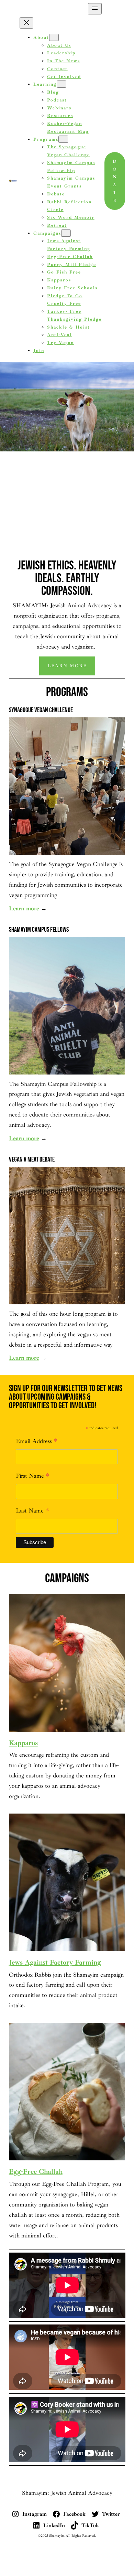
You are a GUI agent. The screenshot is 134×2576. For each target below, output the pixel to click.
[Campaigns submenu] (66, 233)
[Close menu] (26, 23)
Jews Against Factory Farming (55, 1962)
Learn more (67, 666)
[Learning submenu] (62, 84)
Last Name (32, 1511)
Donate (115, 181)
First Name (33, 1477)
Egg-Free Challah (36, 2172)
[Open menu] (95, 9)
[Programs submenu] (63, 139)
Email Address (37, 1442)
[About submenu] (54, 37)
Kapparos (23, 1743)
